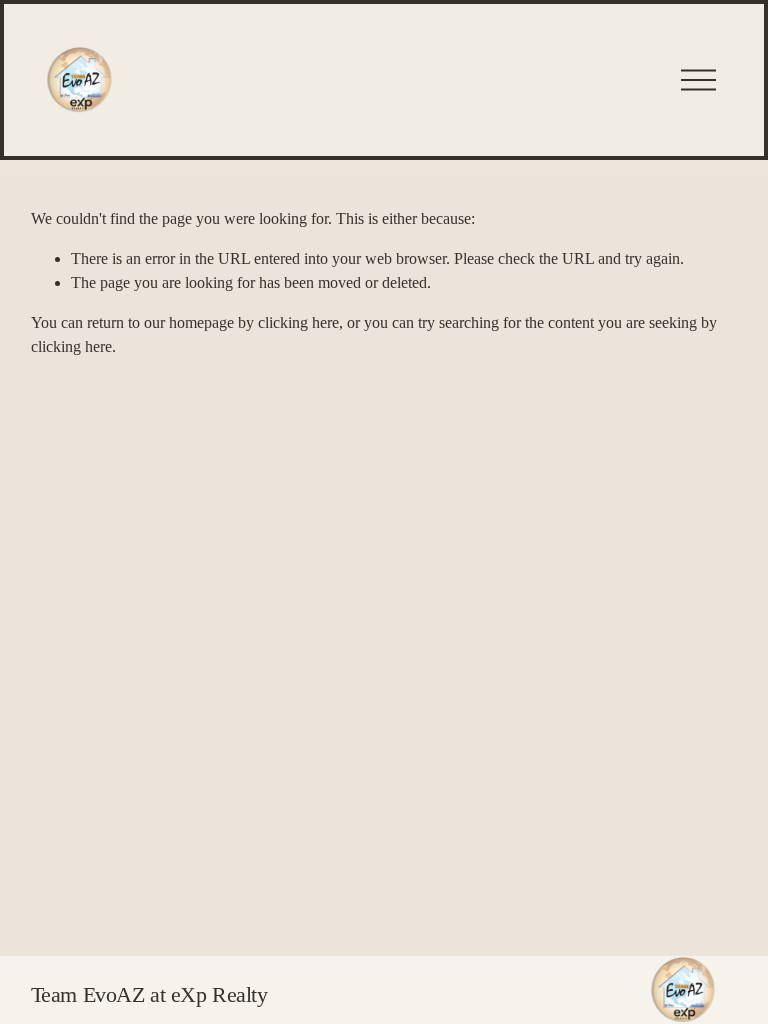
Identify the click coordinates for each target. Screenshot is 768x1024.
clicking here (298, 322)
